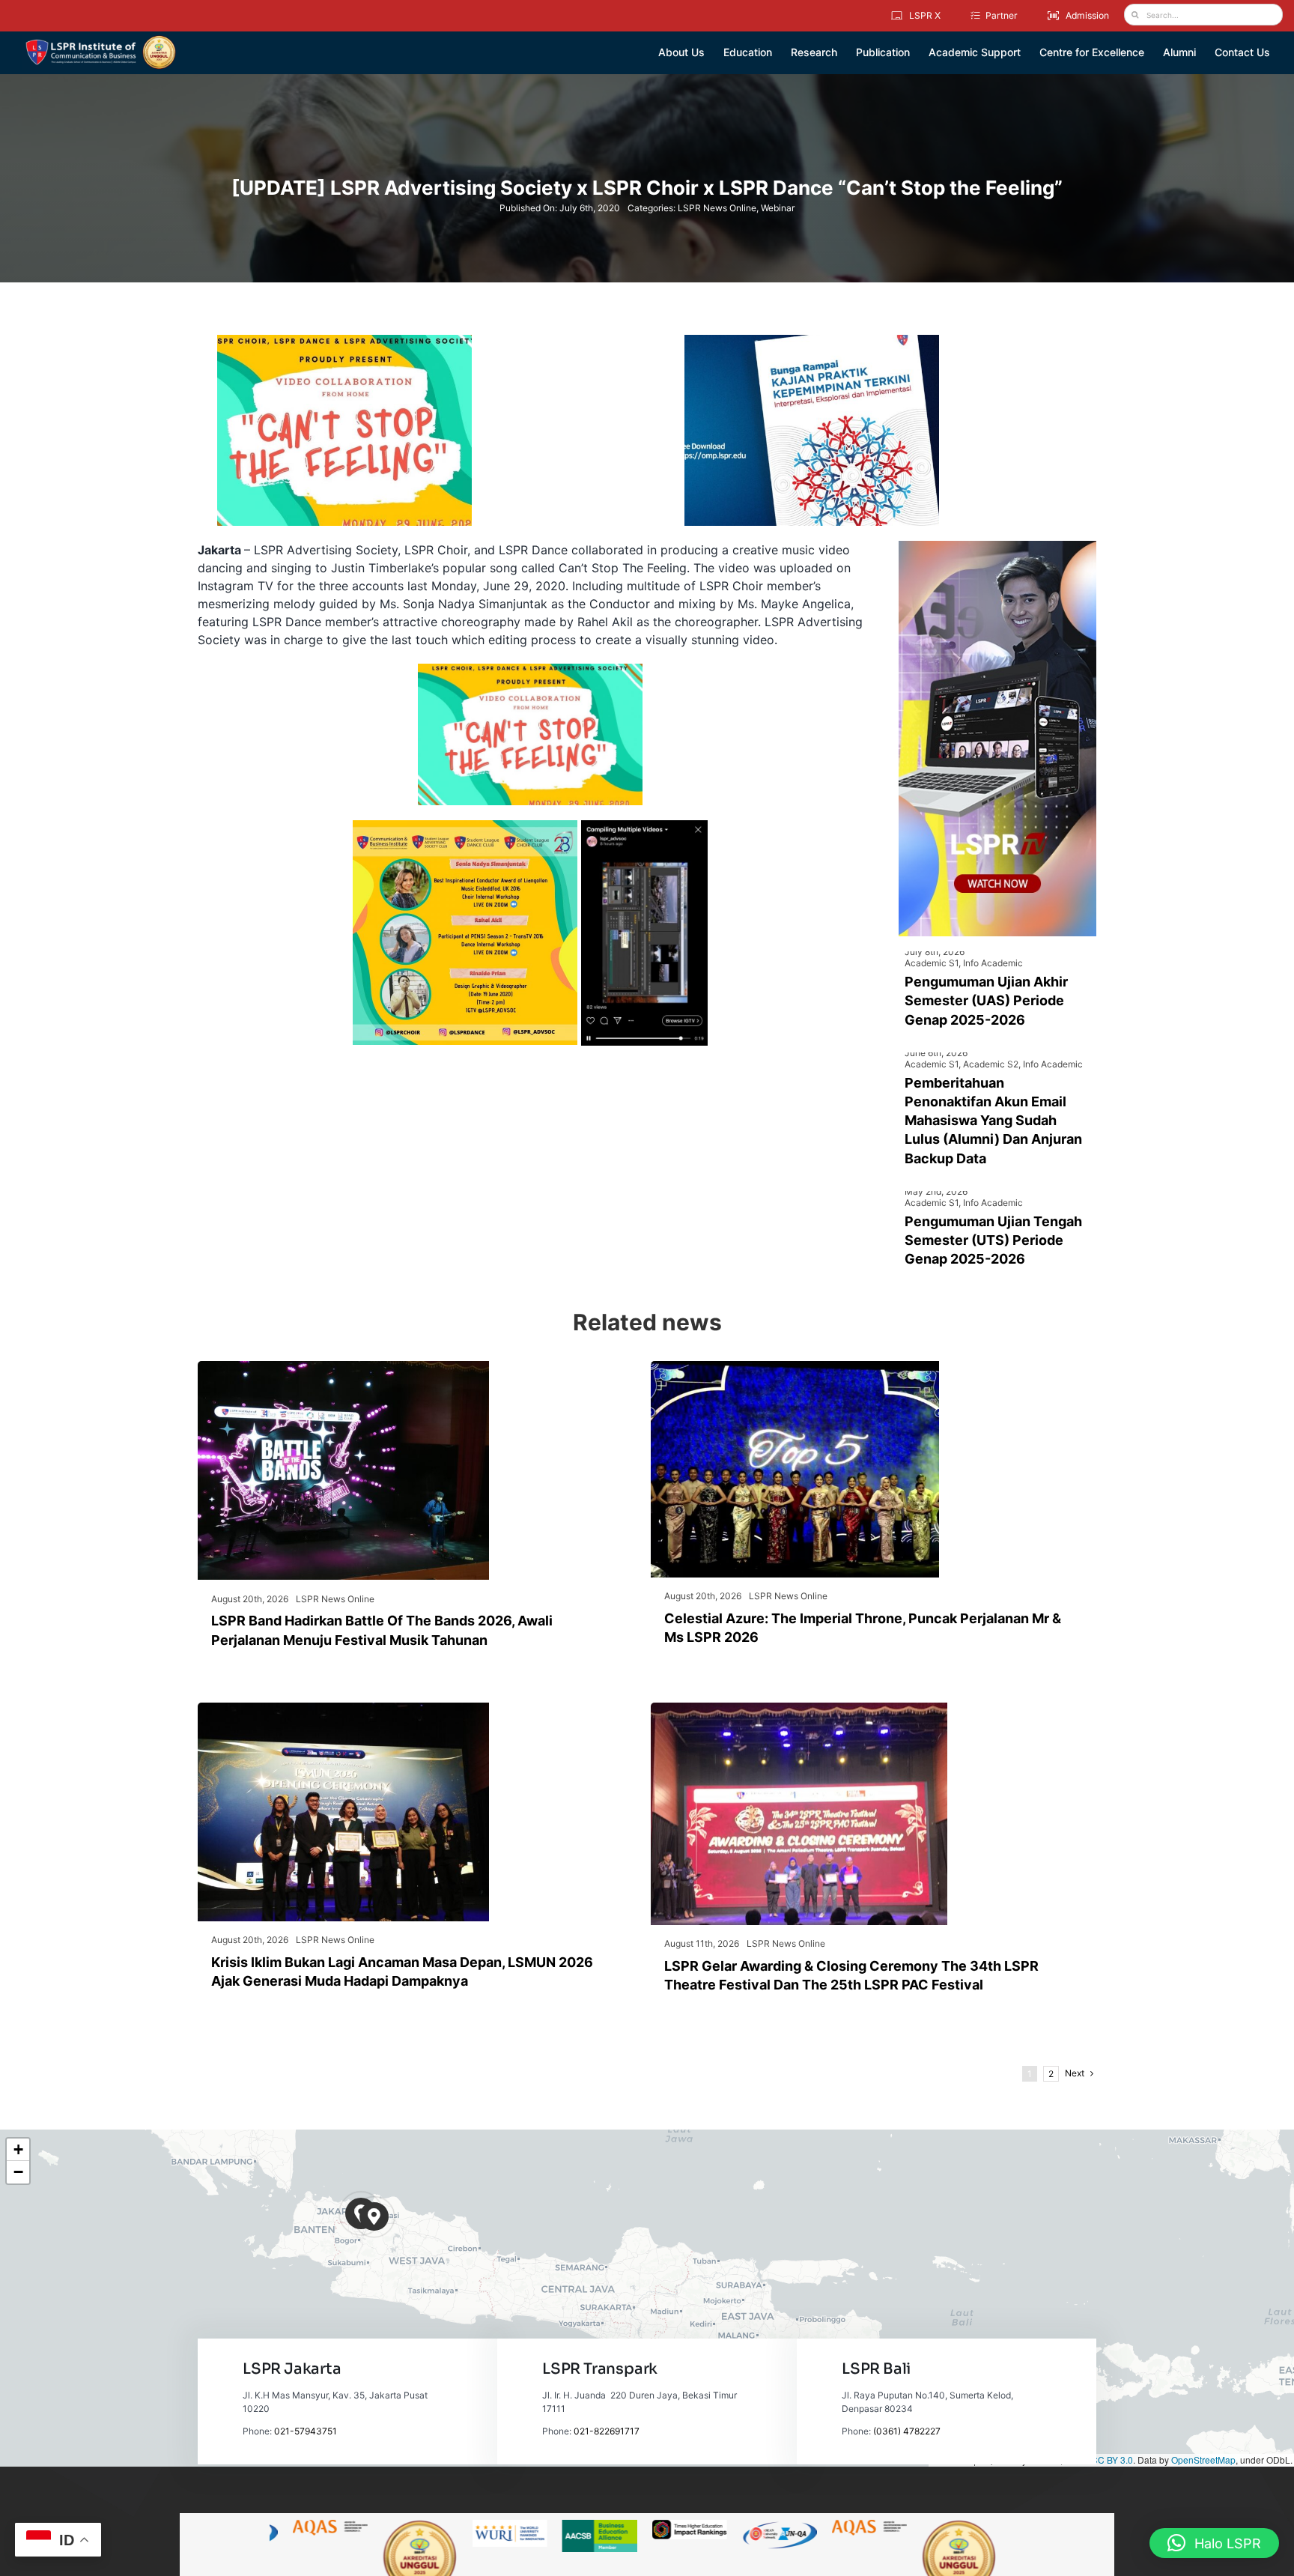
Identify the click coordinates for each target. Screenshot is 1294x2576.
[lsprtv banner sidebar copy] (997, 547)
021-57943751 (306, 2431)
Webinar (778, 208)
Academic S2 (991, 1064)
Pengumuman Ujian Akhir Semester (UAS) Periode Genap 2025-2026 (986, 1000)
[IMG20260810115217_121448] (343, 1709)
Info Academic (993, 963)
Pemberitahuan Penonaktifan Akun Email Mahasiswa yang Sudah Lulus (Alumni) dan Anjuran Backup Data (993, 1121)
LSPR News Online (717, 208)
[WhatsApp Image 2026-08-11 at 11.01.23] (799, 1709)
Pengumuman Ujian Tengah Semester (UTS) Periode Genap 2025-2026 (993, 1240)
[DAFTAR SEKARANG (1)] (101, 40)
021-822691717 (607, 2431)
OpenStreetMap (1203, 2460)
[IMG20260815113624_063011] (343, 1367)
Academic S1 (932, 963)
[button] (374, 2217)
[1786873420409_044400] (795, 1367)
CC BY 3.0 (1112, 2460)
